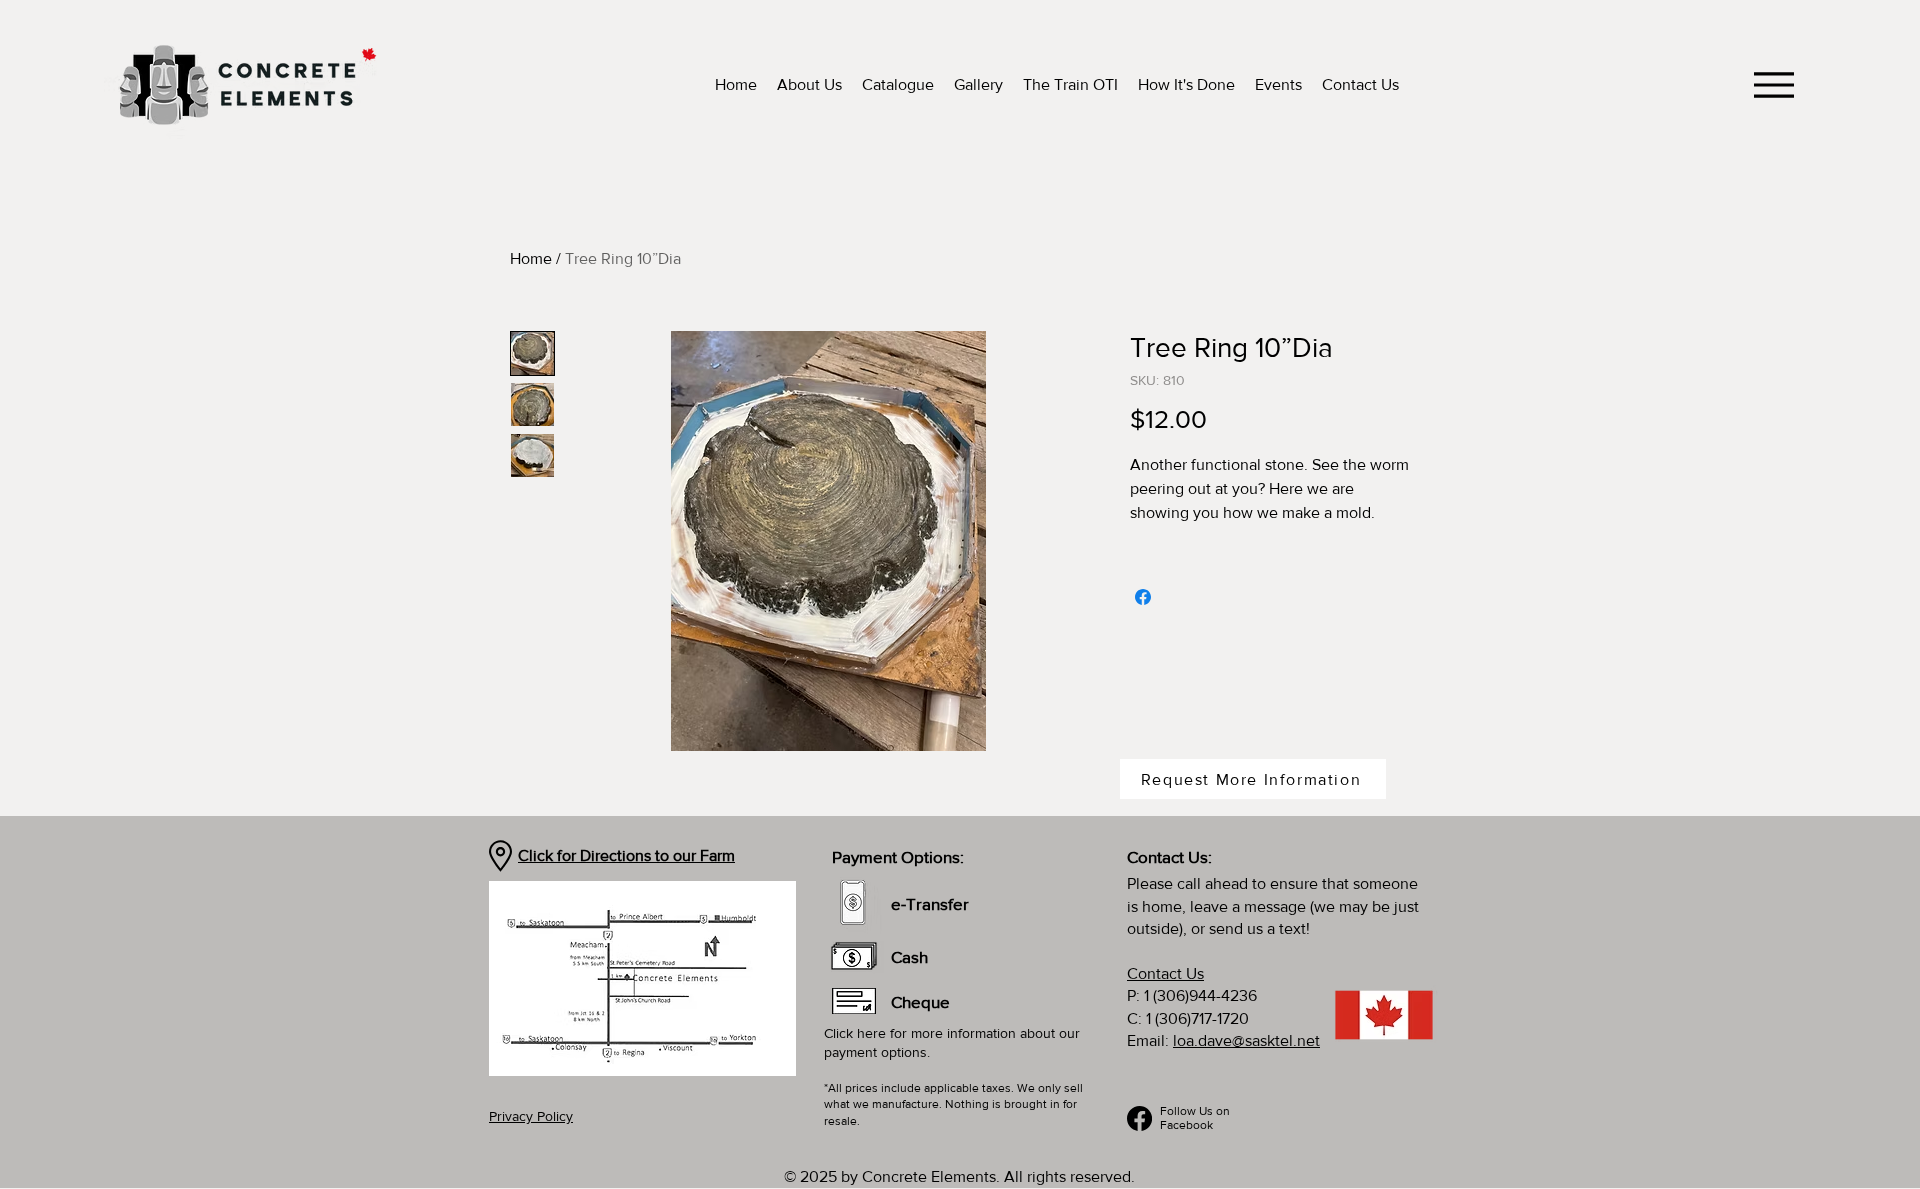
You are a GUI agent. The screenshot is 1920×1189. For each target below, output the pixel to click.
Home (531, 258)
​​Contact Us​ (1165, 973)
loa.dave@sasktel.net (1246, 1040)
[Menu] (1773, 84)
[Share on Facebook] (1143, 597)
